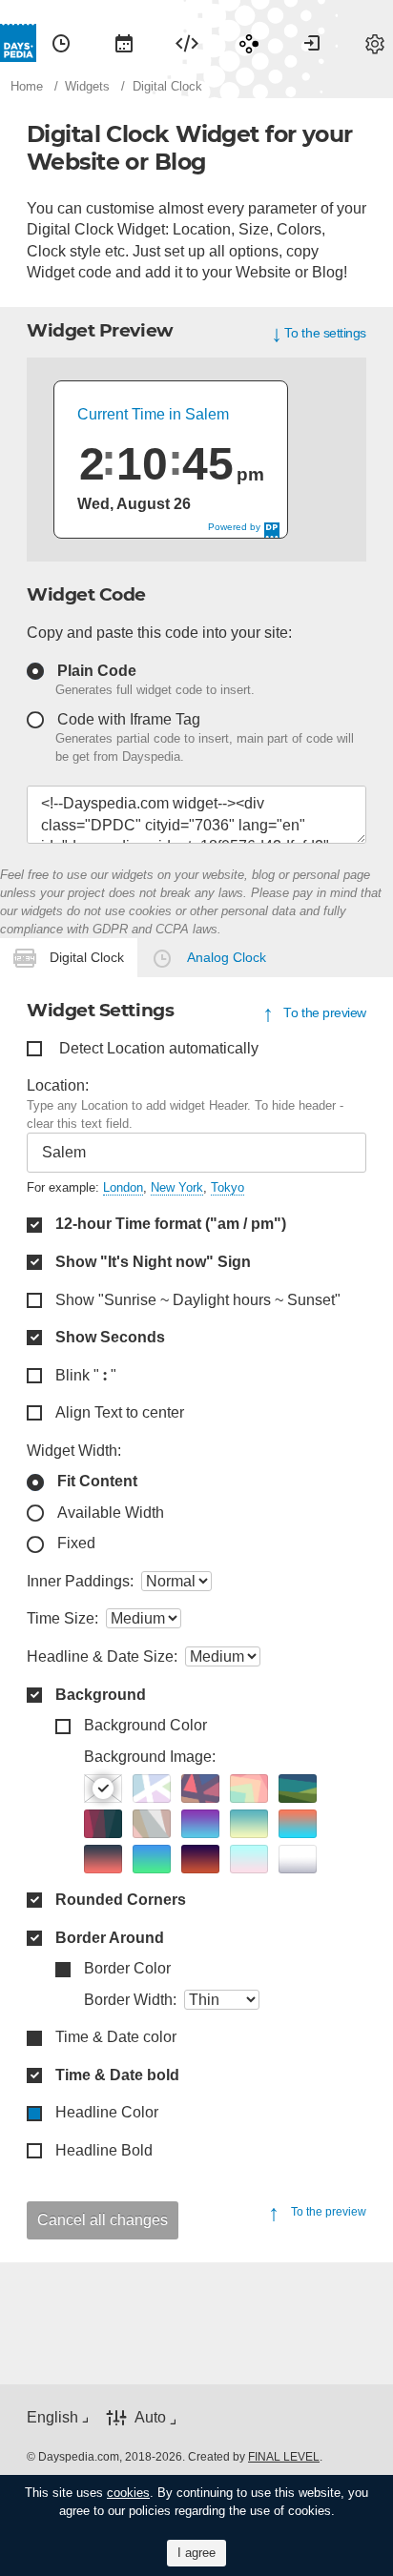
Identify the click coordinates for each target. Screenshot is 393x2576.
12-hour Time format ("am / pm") (171, 1224)
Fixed (76, 1543)
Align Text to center (120, 1412)
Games (249, 43)
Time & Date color (116, 2037)
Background (101, 1695)
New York (177, 1187)
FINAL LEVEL (284, 2457)
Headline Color (107, 2112)
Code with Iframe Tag (129, 719)
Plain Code (97, 671)
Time (61, 43)
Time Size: (62, 1618)
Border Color (127, 1968)
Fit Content (97, 1481)
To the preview (325, 1013)
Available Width (111, 1513)
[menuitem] (61, 43)
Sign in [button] (312, 43)
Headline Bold (104, 2150)
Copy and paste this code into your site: (159, 633)
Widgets (187, 43)
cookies (128, 2493)
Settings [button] (375, 43)
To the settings (325, 332)
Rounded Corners (121, 1900)
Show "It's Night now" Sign (153, 1262)
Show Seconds (110, 1337)
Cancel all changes (103, 2220)
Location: (58, 1085)
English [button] (52, 2417)
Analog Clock (227, 957)
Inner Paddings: (80, 1581)
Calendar (124, 43)
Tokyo (228, 1187)
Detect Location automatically (159, 1048)
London (123, 1187)
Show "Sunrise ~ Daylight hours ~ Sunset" (198, 1300)
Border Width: (130, 2000)
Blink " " (86, 1375)
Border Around (110, 1938)
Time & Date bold (117, 2075)
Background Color (145, 1725)
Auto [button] (150, 2417)
